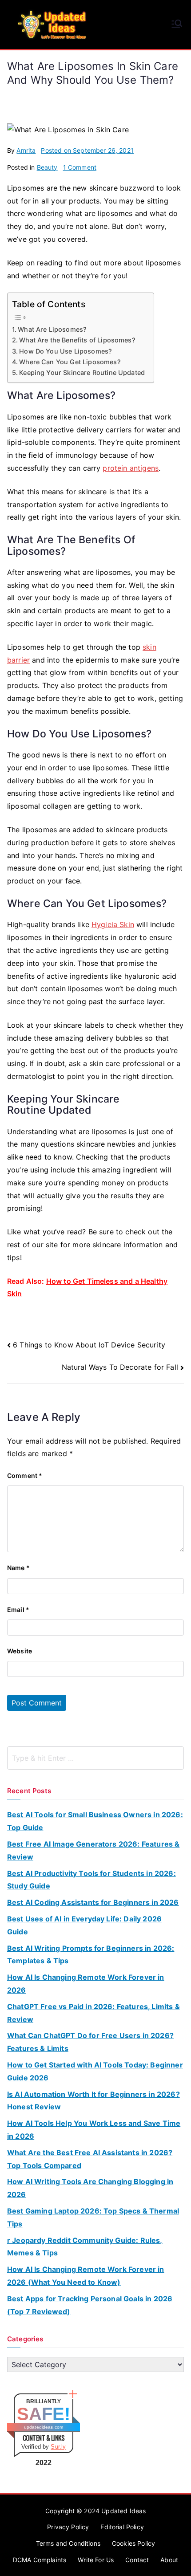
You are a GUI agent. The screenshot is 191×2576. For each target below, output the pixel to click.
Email (18, 1609)
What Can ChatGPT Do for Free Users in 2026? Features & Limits (90, 2042)
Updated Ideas (123, 2511)
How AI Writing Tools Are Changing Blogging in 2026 (90, 2188)
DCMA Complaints (40, 2560)
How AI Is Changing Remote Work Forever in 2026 (86, 1984)
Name (18, 1568)
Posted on (87, 150)
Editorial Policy (122, 2527)
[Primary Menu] (177, 24)
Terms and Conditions (68, 2543)
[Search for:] (95, 1758)
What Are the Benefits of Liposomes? (77, 340)
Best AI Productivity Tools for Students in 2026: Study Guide (92, 1880)
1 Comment (80, 167)
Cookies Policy (133, 2543)
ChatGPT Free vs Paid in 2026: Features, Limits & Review (94, 2013)
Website (20, 1651)
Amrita (26, 150)
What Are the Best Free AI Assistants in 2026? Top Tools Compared (90, 2159)
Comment (25, 1475)
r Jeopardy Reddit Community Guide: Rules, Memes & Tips (85, 2247)
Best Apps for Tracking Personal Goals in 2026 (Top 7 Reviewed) (90, 2305)
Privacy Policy (68, 2527)
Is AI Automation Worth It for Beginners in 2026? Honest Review (94, 2101)
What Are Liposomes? (52, 329)
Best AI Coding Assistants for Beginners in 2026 (93, 1902)
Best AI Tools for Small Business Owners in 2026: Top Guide (95, 1821)
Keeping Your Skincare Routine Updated (82, 372)
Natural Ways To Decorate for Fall (120, 1367)
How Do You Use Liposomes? (66, 351)
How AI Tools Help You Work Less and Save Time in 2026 (94, 2130)
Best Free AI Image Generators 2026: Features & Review (93, 1850)
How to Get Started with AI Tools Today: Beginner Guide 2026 (95, 2071)
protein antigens (131, 468)
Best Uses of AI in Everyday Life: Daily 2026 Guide (84, 1925)
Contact (137, 2560)
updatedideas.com (44, 2427)
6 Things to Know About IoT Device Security (89, 1345)
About (169, 2560)
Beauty (47, 167)
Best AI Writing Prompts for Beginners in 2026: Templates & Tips (91, 1955)
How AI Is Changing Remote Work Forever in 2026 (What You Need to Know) (86, 2276)
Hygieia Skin (113, 924)
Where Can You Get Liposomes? (70, 362)
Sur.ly (58, 2447)
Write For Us (96, 2560)
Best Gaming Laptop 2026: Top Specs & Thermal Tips (93, 2217)
